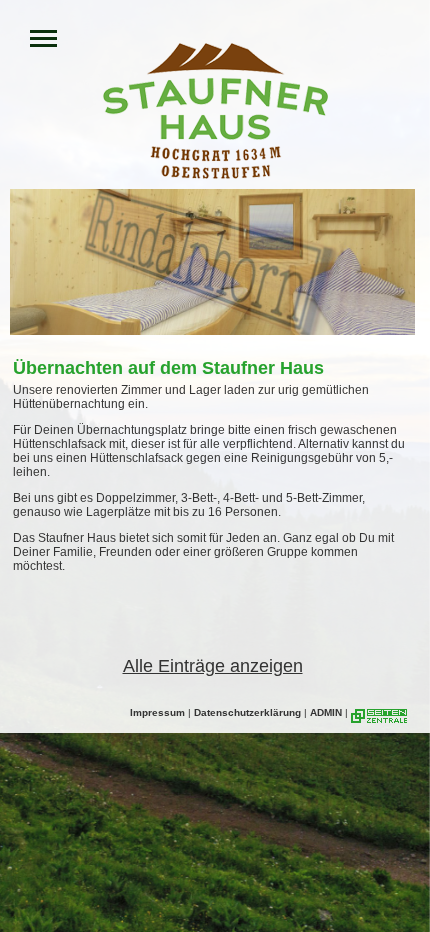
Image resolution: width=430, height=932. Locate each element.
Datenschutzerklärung (247, 712)
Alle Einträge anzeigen (213, 666)
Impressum (157, 712)
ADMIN (326, 712)
